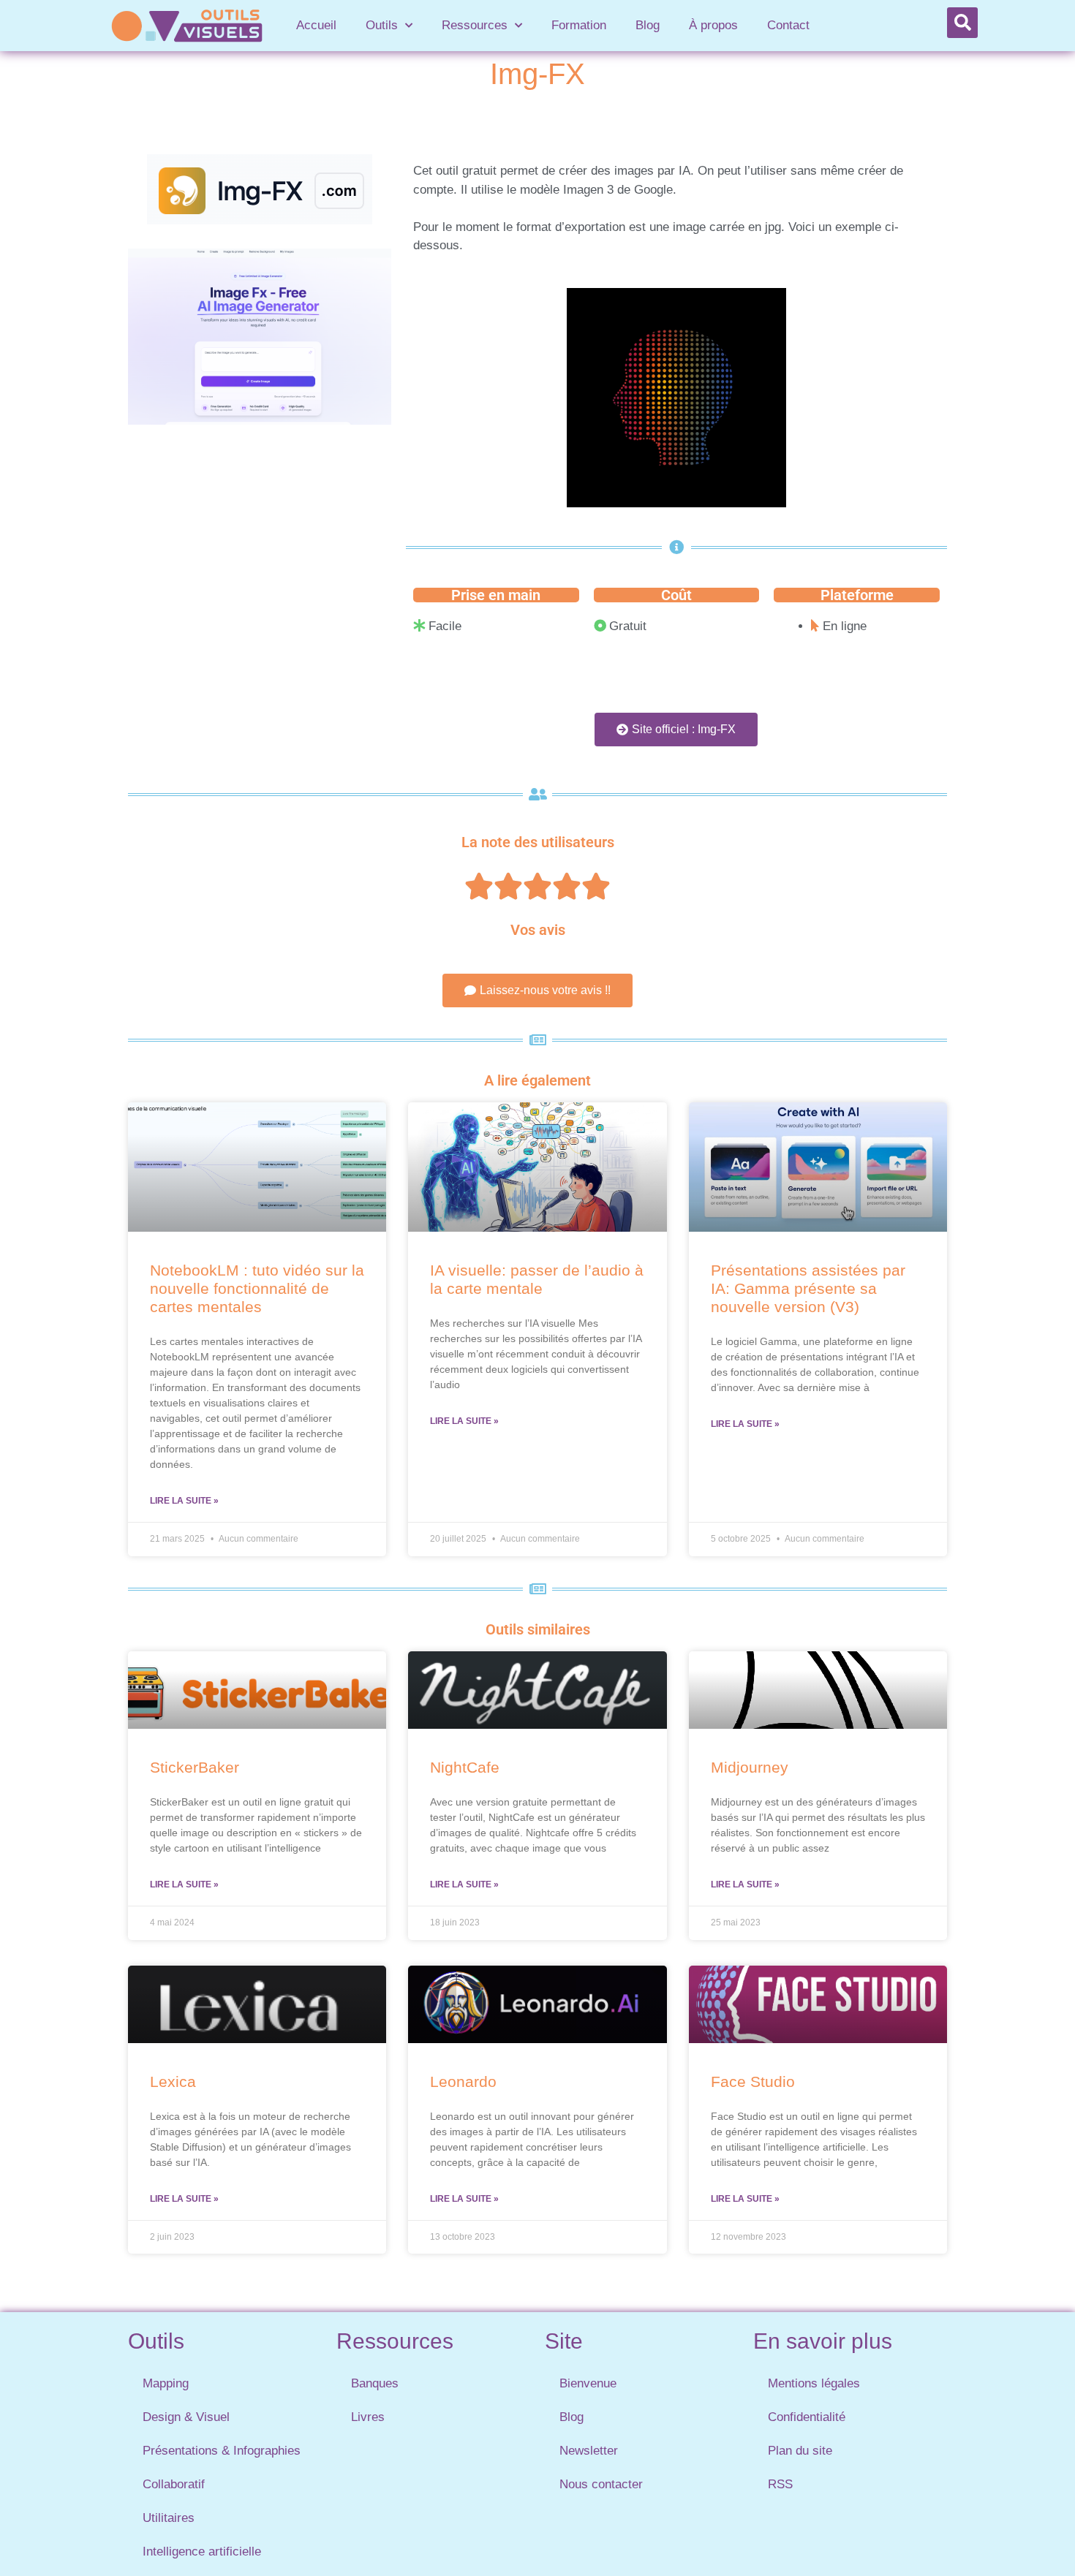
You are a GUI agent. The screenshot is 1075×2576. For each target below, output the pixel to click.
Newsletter (589, 2451)
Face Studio (753, 2081)
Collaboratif (174, 2484)
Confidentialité (807, 2417)
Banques (375, 2383)
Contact (788, 25)
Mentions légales (814, 2383)
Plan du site (800, 2451)
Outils (382, 25)
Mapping (166, 2383)
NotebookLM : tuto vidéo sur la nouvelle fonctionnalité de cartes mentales (257, 1288)
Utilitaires (169, 2518)
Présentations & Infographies (222, 2451)
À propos (713, 25)
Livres (368, 2417)
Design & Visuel (186, 2417)
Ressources (475, 25)
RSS (780, 2484)
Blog (648, 25)
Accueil (316, 25)
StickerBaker (195, 1767)
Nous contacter (601, 2484)
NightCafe (465, 1767)
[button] (962, 23)
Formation (579, 25)
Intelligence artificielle (202, 2552)
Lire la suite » (184, 1501)
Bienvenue (588, 2383)
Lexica (173, 2081)
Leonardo (463, 2081)
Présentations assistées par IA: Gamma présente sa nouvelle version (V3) (808, 1288)
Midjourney (750, 1767)
